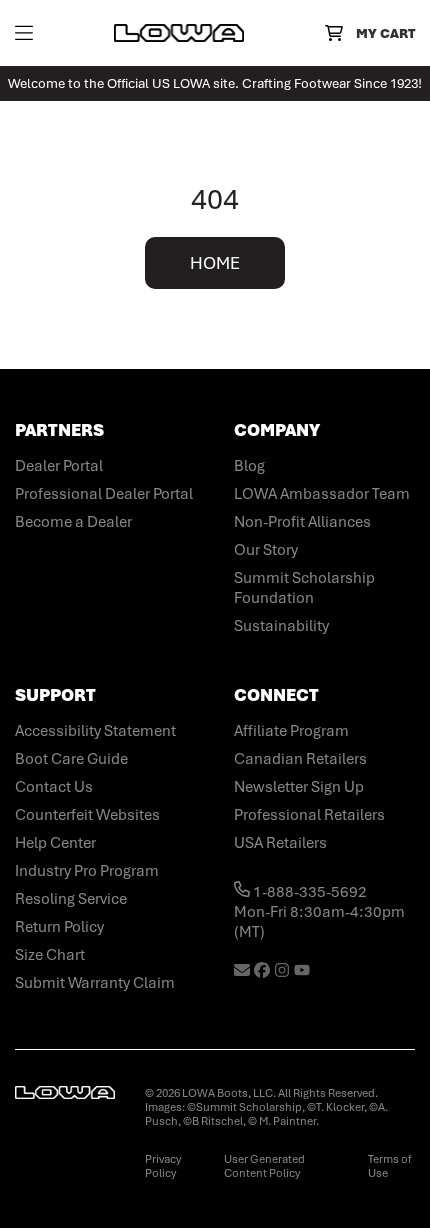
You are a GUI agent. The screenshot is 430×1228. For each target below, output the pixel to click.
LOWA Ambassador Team (322, 494)
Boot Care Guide (71, 759)
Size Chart (50, 955)
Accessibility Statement (95, 731)
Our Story (266, 550)
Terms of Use (390, 1166)
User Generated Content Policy (264, 1166)
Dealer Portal (59, 466)
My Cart (385, 33)
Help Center (55, 843)
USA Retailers (280, 843)
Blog (249, 466)
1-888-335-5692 (308, 892)
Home (215, 263)
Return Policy (59, 927)
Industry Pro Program (87, 871)
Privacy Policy (163, 1166)
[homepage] (179, 33)
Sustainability (281, 626)
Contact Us (54, 787)
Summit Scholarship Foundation (304, 588)
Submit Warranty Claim (95, 983)
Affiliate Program (291, 731)
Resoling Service (71, 899)
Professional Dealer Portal (104, 494)
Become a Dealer (73, 522)
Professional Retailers (309, 815)
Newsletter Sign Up (299, 787)
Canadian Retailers (300, 759)
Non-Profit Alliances (302, 522)
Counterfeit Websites (87, 815)
